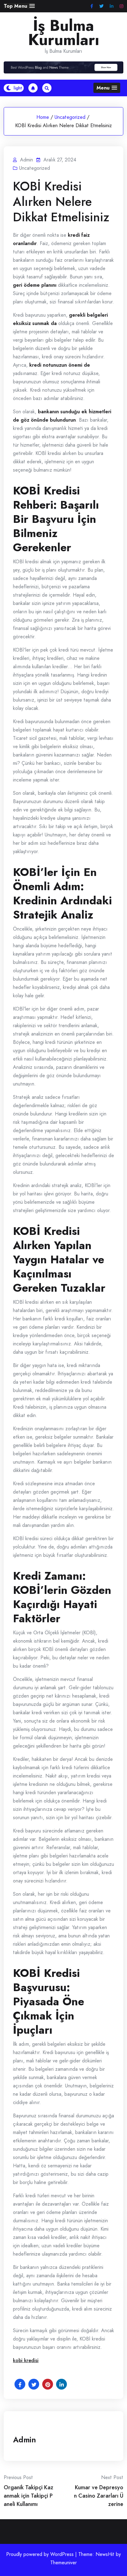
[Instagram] (121, 6)
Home (43, 117)
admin (25, 2440)
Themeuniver (63, 2563)
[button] (19, 6)
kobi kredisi (26, 2360)
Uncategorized (70, 117)
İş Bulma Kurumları (64, 33)
